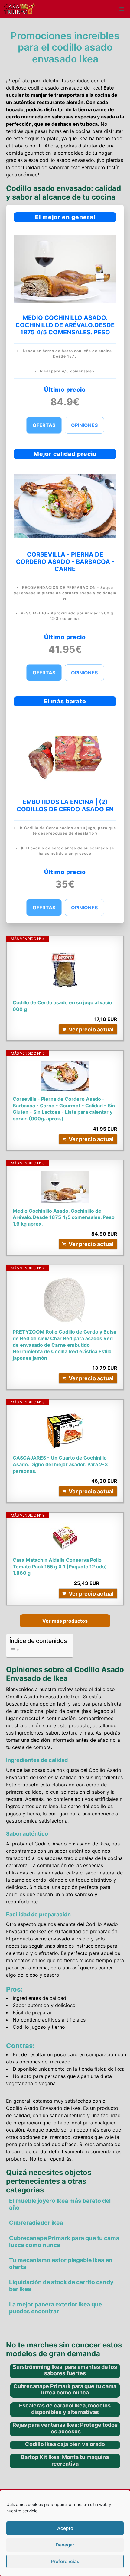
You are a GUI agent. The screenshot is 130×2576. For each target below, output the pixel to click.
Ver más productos (65, 1621)
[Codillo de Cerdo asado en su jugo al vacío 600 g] (65, 971)
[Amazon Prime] (109, 1583)
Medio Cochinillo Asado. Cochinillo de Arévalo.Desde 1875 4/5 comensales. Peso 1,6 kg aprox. (64, 1217)
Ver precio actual (91, 1029)
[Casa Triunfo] (19, 9)
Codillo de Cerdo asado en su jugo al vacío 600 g (62, 1006)
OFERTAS (44, 425)
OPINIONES (84, 425)
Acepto (65, 2528)
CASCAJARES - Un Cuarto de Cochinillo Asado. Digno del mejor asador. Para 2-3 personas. (60, 1464)
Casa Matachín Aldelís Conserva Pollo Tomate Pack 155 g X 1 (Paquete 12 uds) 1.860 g (60, 1566)
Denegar (65, 2545)
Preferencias (65, 2561)
